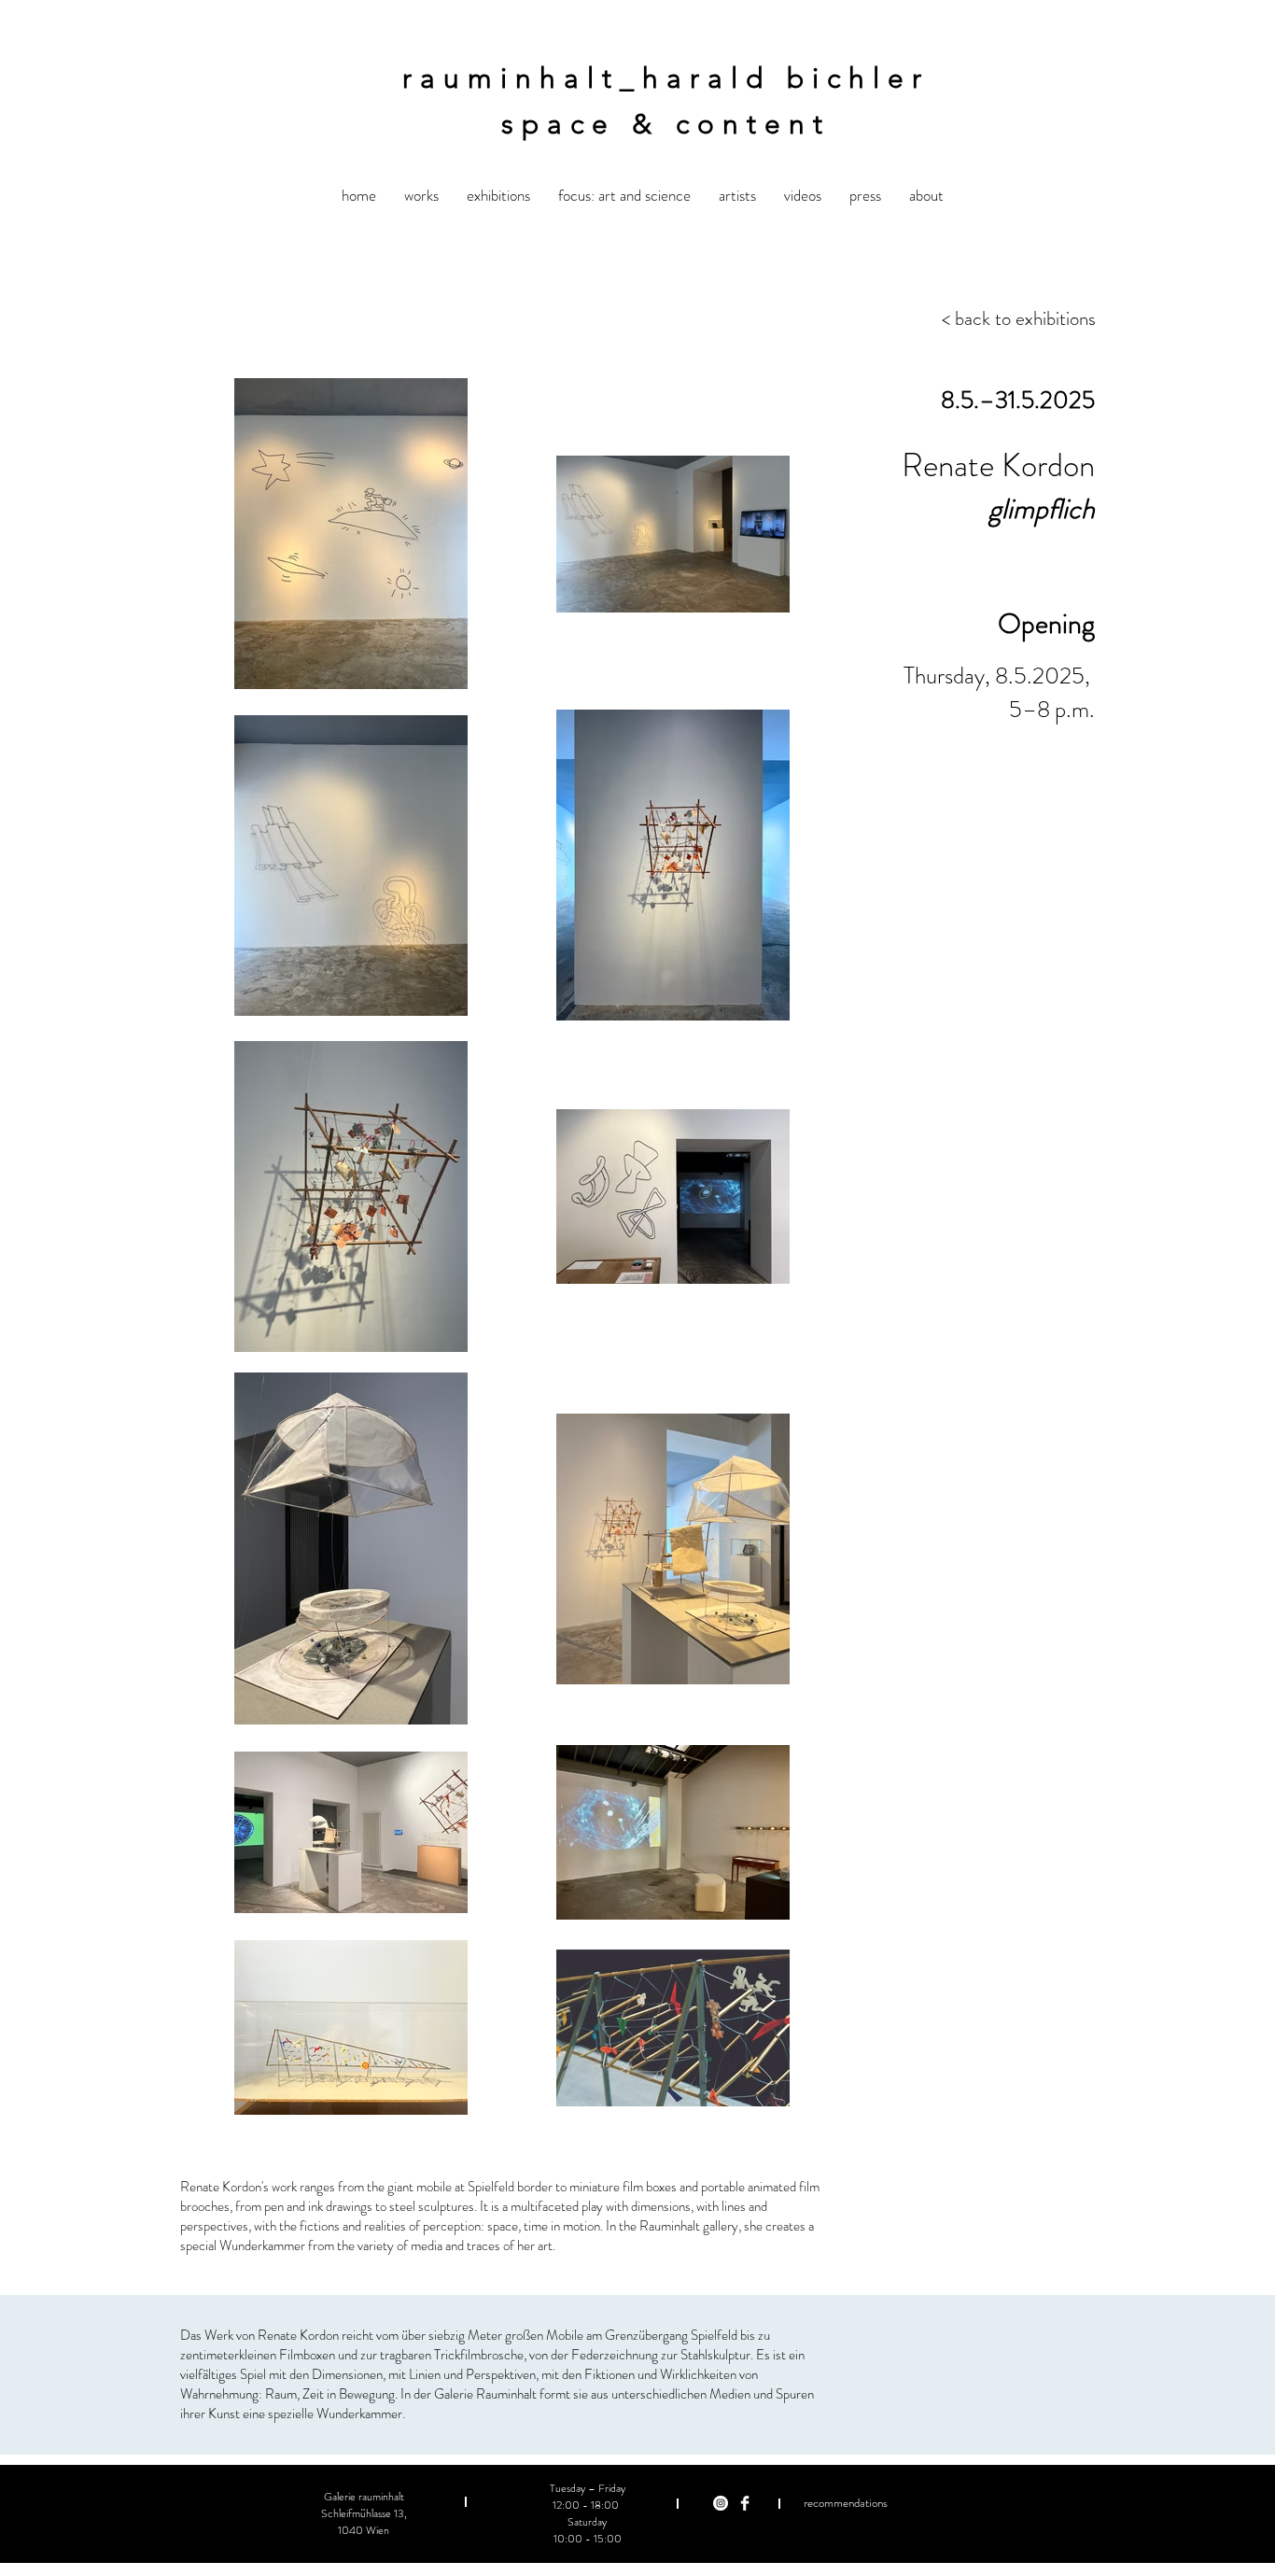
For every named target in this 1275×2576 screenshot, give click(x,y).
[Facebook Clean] (745, 2503)
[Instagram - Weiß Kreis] (721, 2503)
